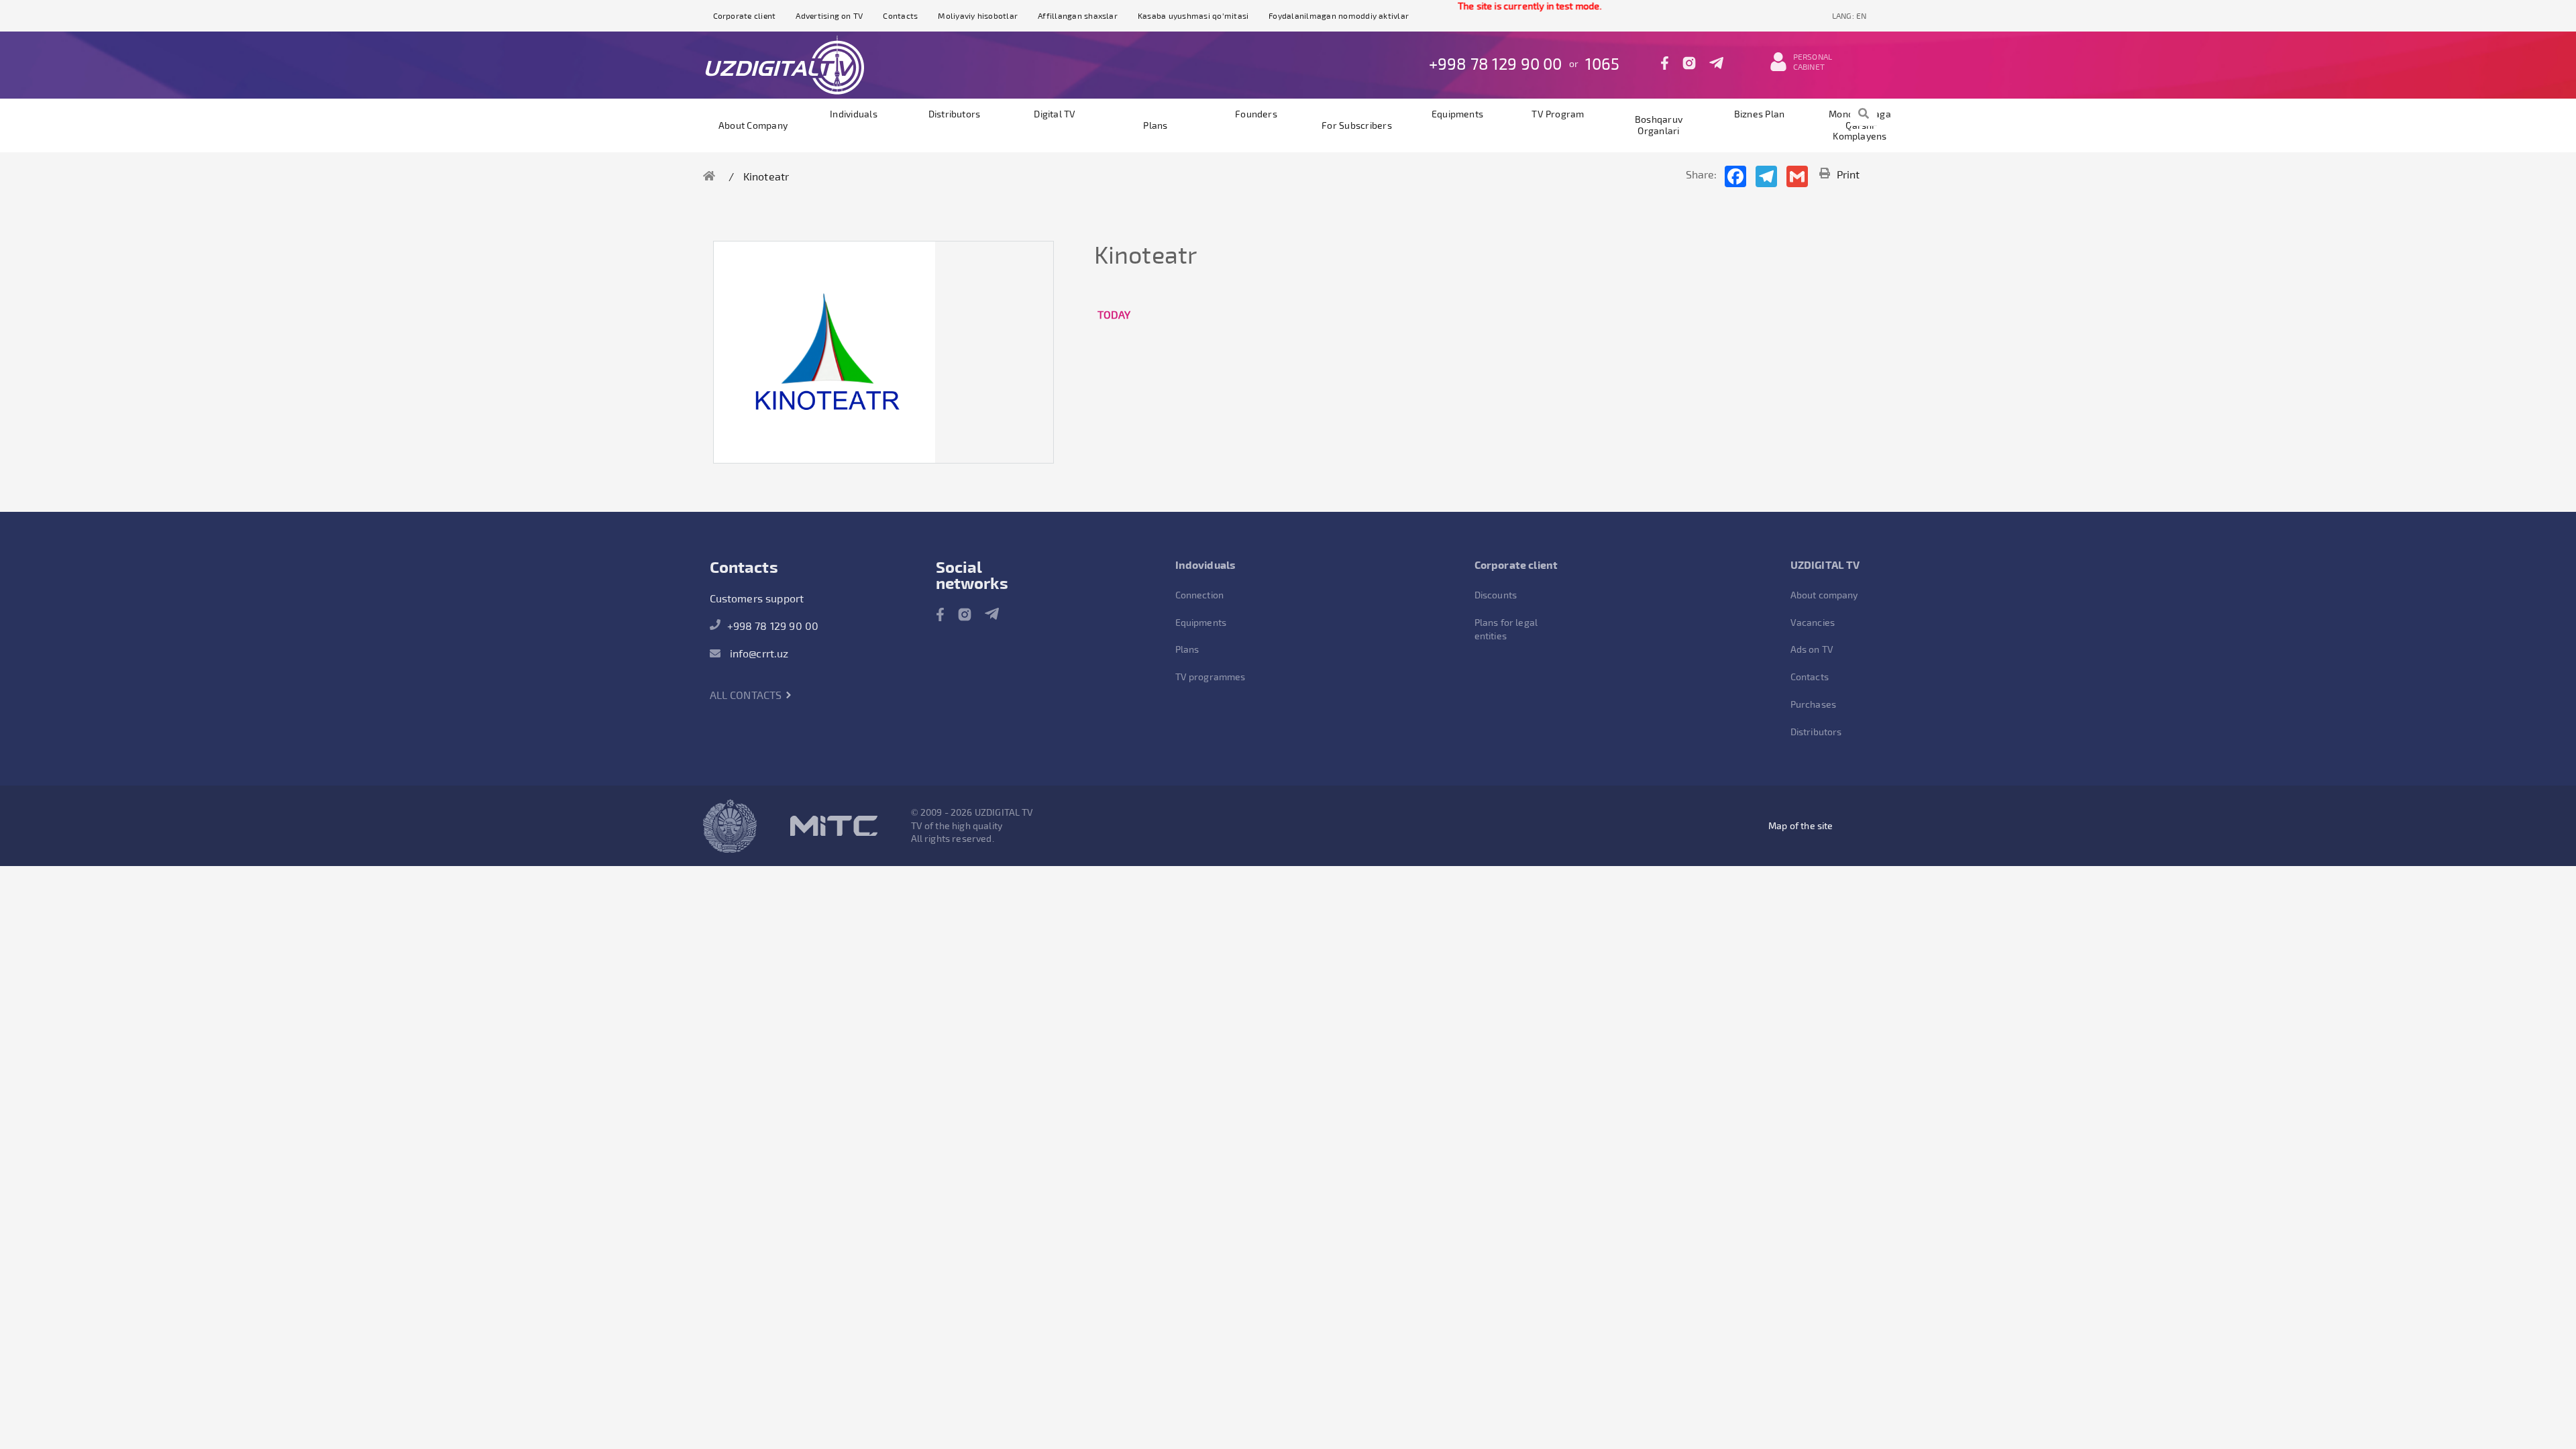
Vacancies (1813, 622)
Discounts (1496, 595)
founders (1256, 114)
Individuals (854, 114)
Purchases (1813, 704)
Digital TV (1055, 114)
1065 (1603, 63)
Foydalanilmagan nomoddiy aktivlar (1339, 15)
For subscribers (1357, 125)
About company (753, 125)
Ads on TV (1812, 649)
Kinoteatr (766, 176)
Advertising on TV (829, 15)
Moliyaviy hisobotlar (978, 15)
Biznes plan (1760, 114)
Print (1848, 174)
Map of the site (1801, 825)
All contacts (747, 695)
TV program (1558, 114)
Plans (1155, 125)
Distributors (955, 114)
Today (1114, 314)
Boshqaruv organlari (1659, 125)
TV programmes (1211, 677)
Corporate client (745, 15)
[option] (824, 352)
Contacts (900, 15)
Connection (1200, 595)
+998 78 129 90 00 (1496, 63)
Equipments (1457, 114)
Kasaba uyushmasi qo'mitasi (1193, 15)
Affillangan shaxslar (1078, 15)
